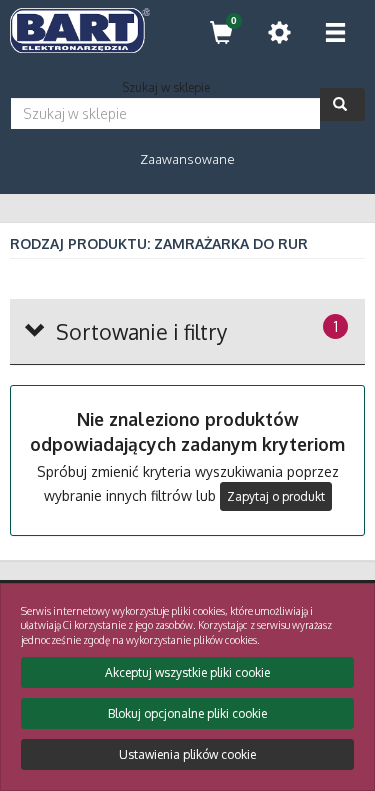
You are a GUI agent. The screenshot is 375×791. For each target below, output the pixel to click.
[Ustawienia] (279, 32)
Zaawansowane (187, 159)
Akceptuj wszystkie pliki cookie (187, 672)
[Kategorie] (335, 32)
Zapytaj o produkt (276, 496)
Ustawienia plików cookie (187, 754)
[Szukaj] (342, 104)
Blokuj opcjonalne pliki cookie (187, 713)
